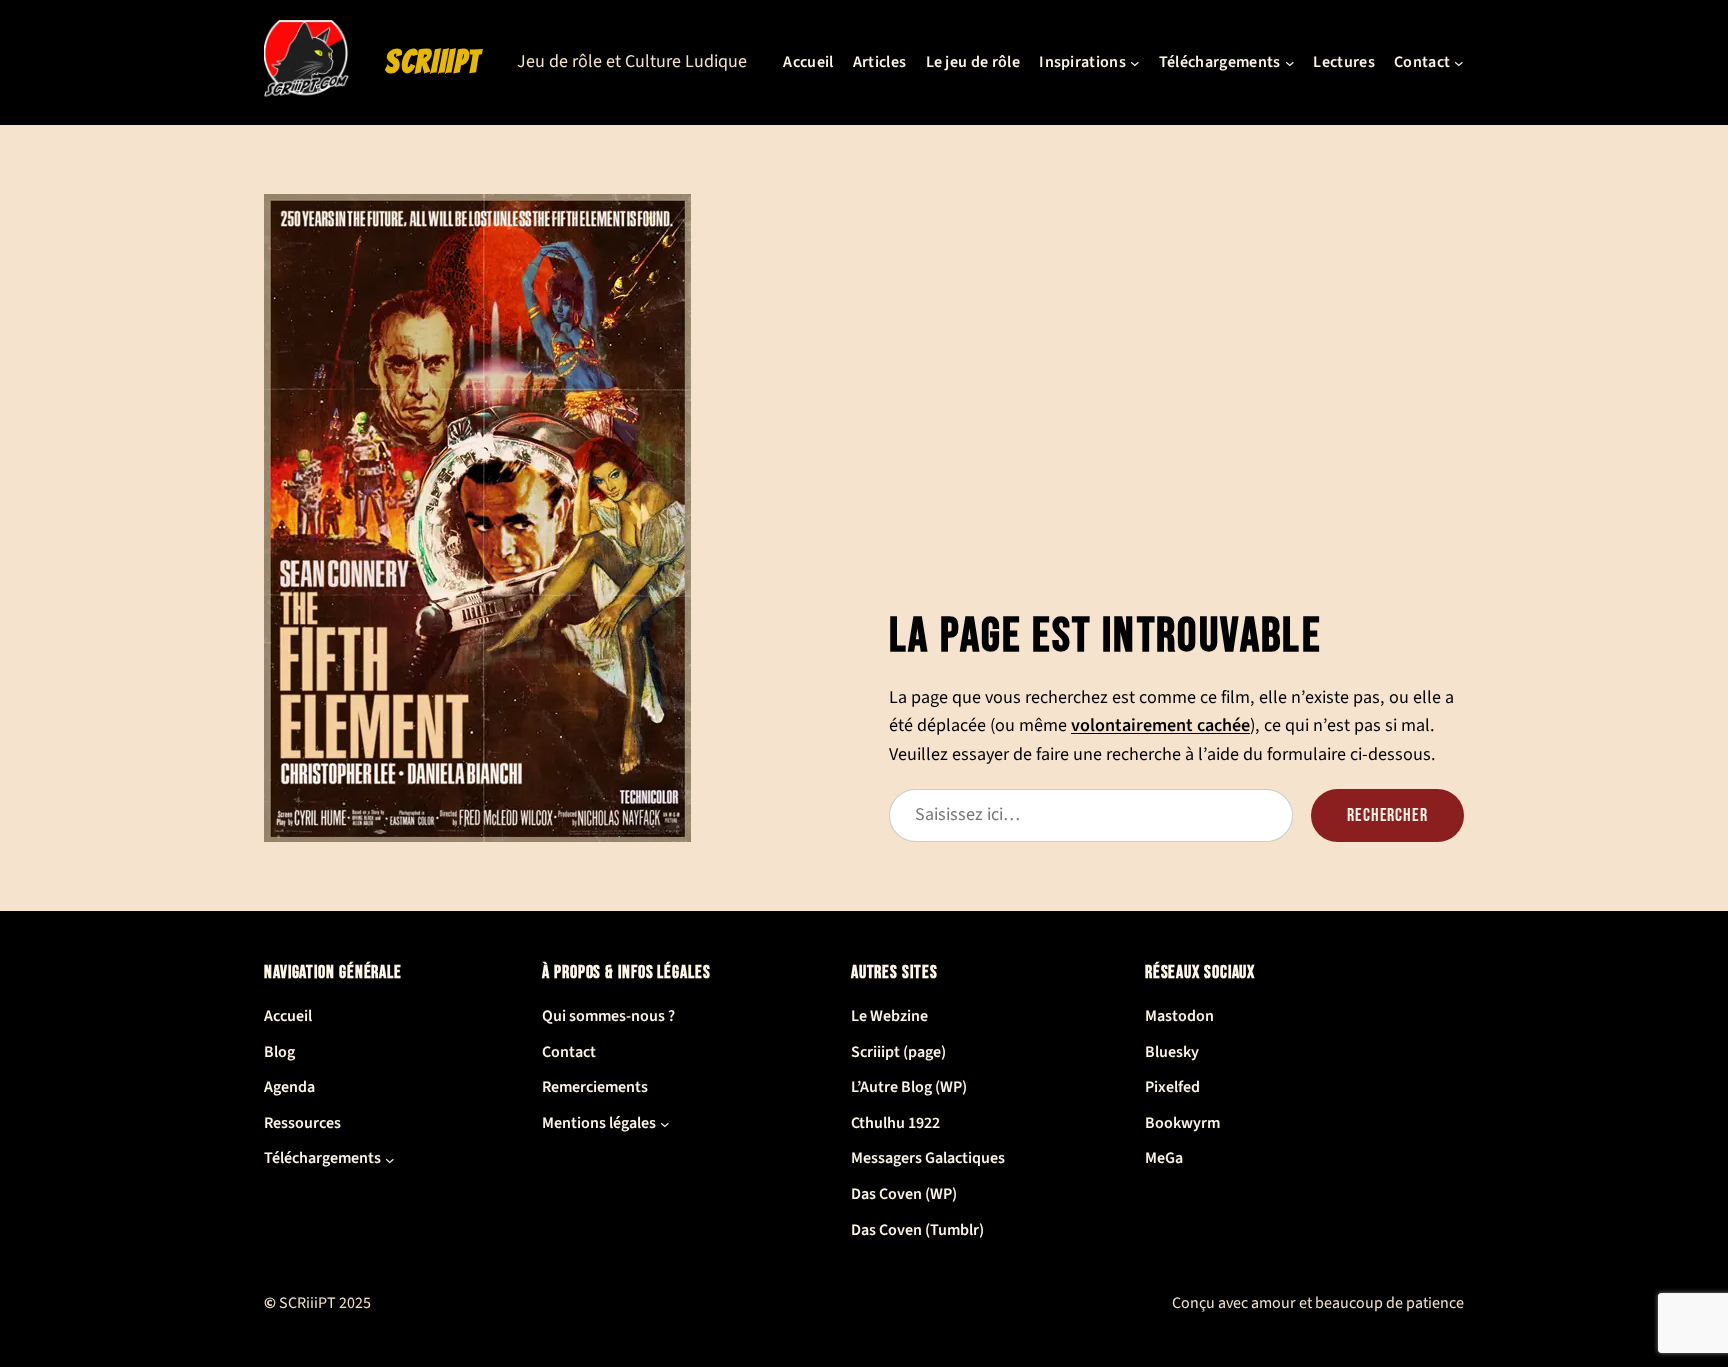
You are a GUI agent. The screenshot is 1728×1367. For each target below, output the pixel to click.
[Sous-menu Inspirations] (1135, 63)
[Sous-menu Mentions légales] (665, 1124)
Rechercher (1387, 815)
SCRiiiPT (433, 62)
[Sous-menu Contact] (1459, 63)
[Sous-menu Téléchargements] (1290, 63)
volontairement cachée (1160, 725)
